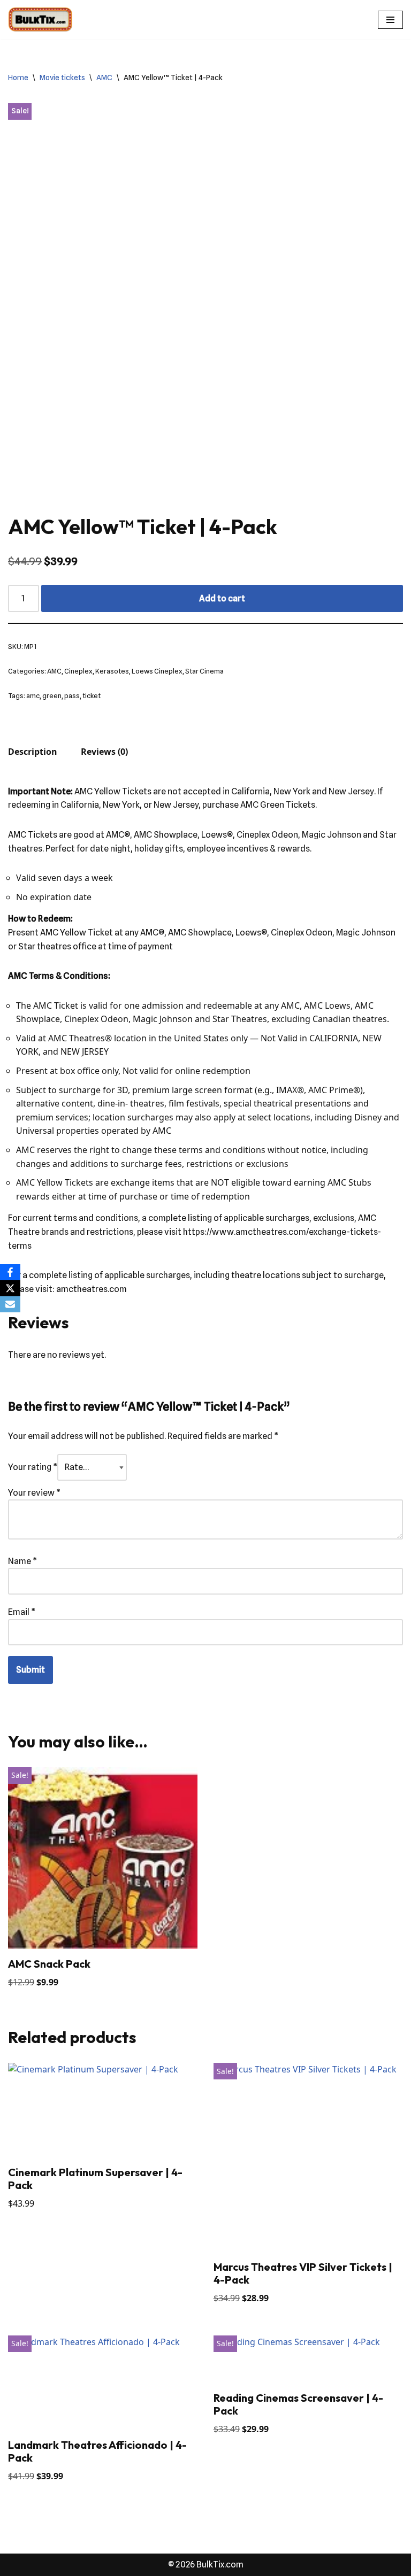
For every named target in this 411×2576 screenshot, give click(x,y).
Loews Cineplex (157, 671)
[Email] (10, 1304)
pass (72, 696)
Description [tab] (33, 752)
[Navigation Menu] (390, 20)
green (52, 696)
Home (18, 78)
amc (33, 696)
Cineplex (78, 671)
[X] (10, 1288)
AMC (104, 78)
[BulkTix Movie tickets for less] (40, 20)
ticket (92, 696)
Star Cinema (204, 671)
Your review (34, 1493)
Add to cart (222, 598)
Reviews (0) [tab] (104, 752)
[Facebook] (10, 1272)
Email (22, 1612)
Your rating (33, 1467)
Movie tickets (62, 78)
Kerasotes (112, 671)
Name (22, 1561)
